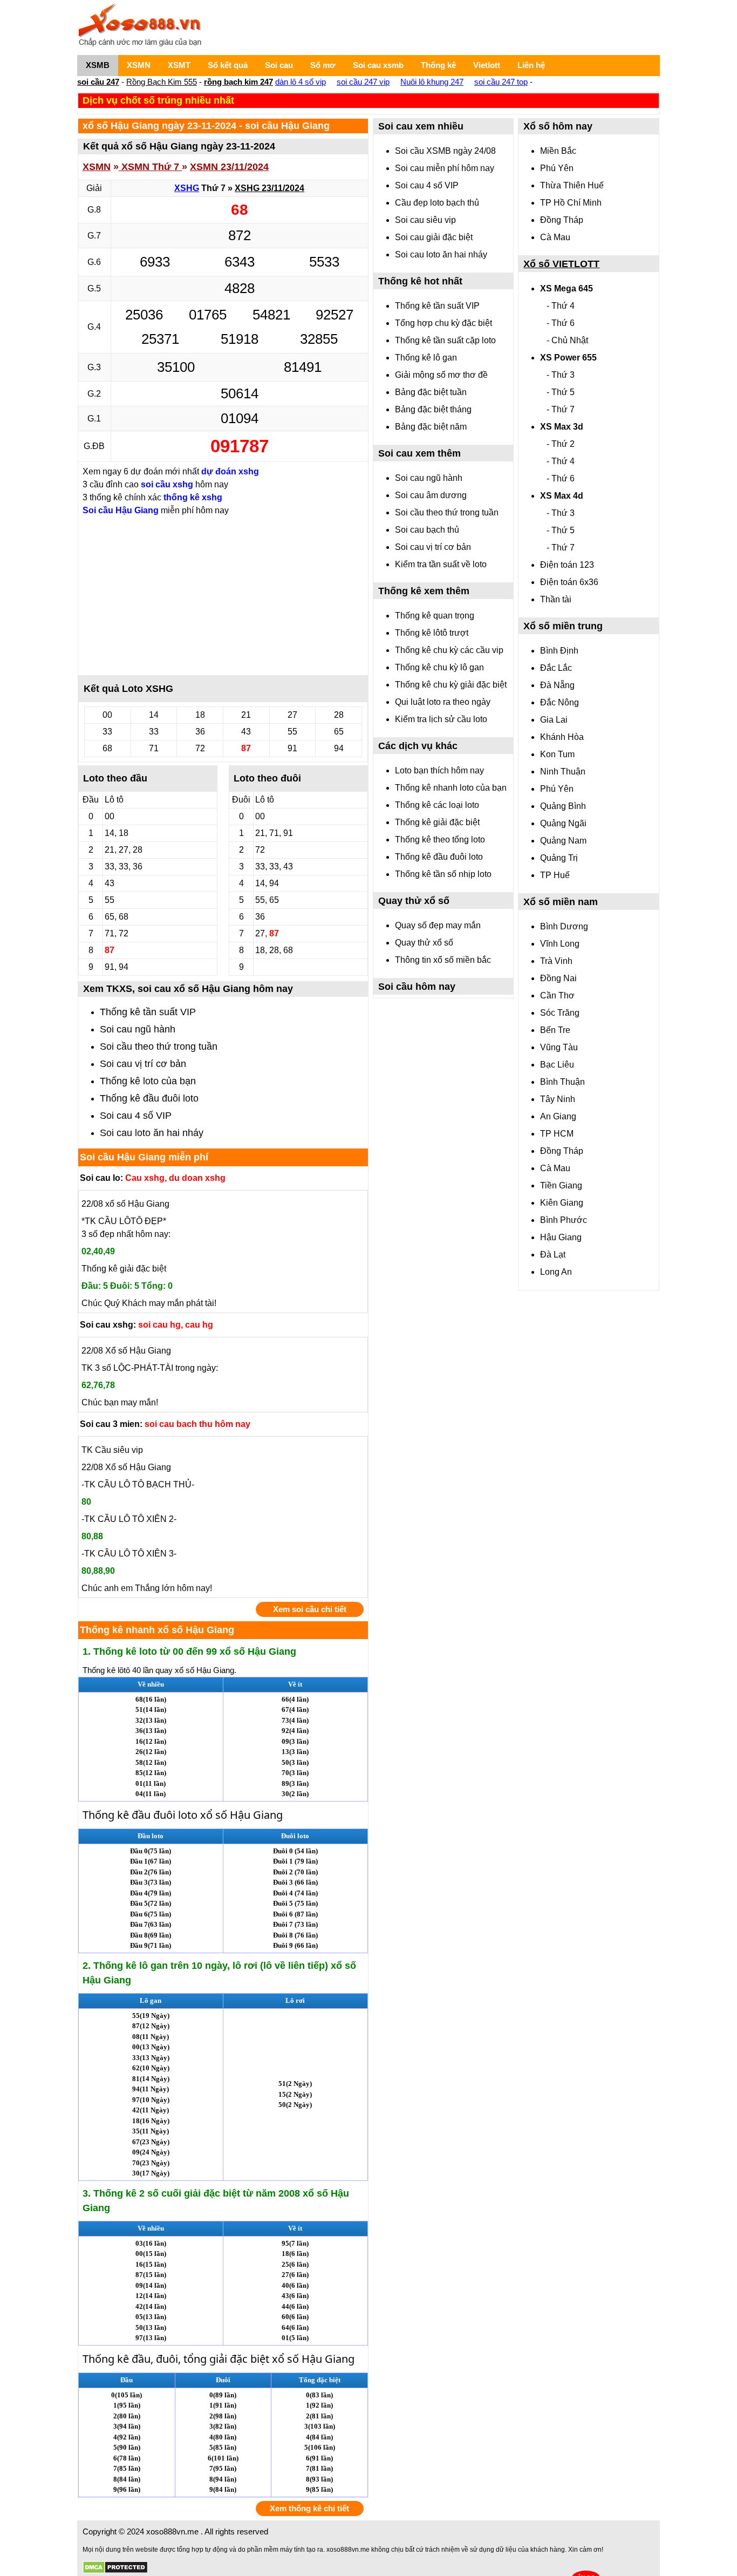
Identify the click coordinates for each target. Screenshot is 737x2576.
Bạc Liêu (557, 1065)
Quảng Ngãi (563, 823)
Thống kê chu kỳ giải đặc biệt (451, 685)
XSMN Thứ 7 (150, 167)
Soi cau (279, 65)
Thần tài (556, 599)
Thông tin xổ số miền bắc (443, 960)
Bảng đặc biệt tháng (433, 409)
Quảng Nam (563, 841)
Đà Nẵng (557, 685)
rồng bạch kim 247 (238, 82)
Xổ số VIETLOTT (561, 264)
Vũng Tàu (559, 1047)
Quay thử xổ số (424, 943)
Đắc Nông (559, 702)
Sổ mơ (323, 65)
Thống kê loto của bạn (148, 1081)
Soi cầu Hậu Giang (121, 510)
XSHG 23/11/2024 (269, 188)
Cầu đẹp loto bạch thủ (437, 203)
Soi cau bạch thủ (427, 530)
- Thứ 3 (561, 375)
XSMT (179, 65)
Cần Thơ (557, 995)
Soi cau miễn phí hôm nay (445, 168)
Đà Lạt (553, 1255)
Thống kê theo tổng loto (440, 840)
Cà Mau (555, 237)
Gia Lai (554, 720)
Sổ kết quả (228, 65)
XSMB (98, 65)
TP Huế (555, 875)
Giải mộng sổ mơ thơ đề (441, 375)
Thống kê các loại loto (437, 805)
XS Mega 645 (567, 288)
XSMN (139, 65)
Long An (556, 1272)
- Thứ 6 (561, 323)
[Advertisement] (223, 595)
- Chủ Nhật (567, 340)
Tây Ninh (558, 1099)
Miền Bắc (558, 151)
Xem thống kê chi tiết (309, 2508)
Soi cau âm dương (431, 495)
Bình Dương (564, 926)
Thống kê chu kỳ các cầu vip (449, 650)
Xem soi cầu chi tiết (310, 1609)
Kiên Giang (562, 1203)
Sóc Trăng (560, 1013)
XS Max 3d (562, 427)
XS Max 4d (562, 496)
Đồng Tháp (562, 220)
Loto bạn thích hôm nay (439, 770)
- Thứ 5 (561, 392)
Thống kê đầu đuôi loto (149, 1098)
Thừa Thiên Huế (572, 185)
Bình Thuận (562, 1082)
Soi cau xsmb (378, 65)
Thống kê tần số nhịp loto (443, 874)
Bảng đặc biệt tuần (431, 392)
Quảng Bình (563, 806)
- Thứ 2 (561, 444)
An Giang (558, 1116)
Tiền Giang (561, 1185)
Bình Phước (564, 1220)
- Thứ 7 (561, 409)
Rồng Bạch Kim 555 (162, 82)
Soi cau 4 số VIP (136, 1116)
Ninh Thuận (563, 772)
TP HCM (557, 1134)
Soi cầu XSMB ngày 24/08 (445, 151)
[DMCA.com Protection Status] (115, 2568)
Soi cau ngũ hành (138, 1029)
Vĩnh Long (560, 944)
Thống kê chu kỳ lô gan (439, 667)
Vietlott (487, 65)
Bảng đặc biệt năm (431, 427)
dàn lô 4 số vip (301, 82)
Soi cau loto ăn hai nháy (152, 1133)
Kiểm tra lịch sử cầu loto (441, 719)
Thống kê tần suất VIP (148, 1012)
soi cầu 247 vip (363, 82)
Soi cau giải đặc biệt (434, 237)
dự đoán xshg (230, 471)
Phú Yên (557, 168)
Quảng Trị (559, 858)
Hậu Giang (561, 1237)
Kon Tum (557, 754)
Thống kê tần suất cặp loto (445, 340)
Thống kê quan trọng (435, 616)
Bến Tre (555, 1030)
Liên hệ (531, 65)
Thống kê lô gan (426, 358)
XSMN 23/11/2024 (229, 167)
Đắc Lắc (556, 668)
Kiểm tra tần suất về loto (441, 564)
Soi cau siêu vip (425, 220)
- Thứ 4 (561, 306)
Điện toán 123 (567, 565)
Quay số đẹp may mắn (438, 925)
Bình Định (559, 651)
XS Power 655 (568, 358)
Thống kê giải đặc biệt (437, 822)
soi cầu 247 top (501, 82)
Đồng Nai (558, 978)
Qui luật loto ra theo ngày (443, 702)
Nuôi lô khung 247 (432, 82)
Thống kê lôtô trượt (432, 633)
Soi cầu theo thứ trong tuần (159, 1046)
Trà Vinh (556, 961)
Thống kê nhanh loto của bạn (451, 788)
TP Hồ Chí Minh (571, 203)
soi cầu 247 (98, 82)
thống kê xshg (193, 497)
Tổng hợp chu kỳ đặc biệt (443, 323)
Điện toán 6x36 (569, 582)
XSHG (187, 188)
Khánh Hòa (562, 737)
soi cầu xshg (167, 484)
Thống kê (438, 65)
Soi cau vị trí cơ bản (143, 1064)
